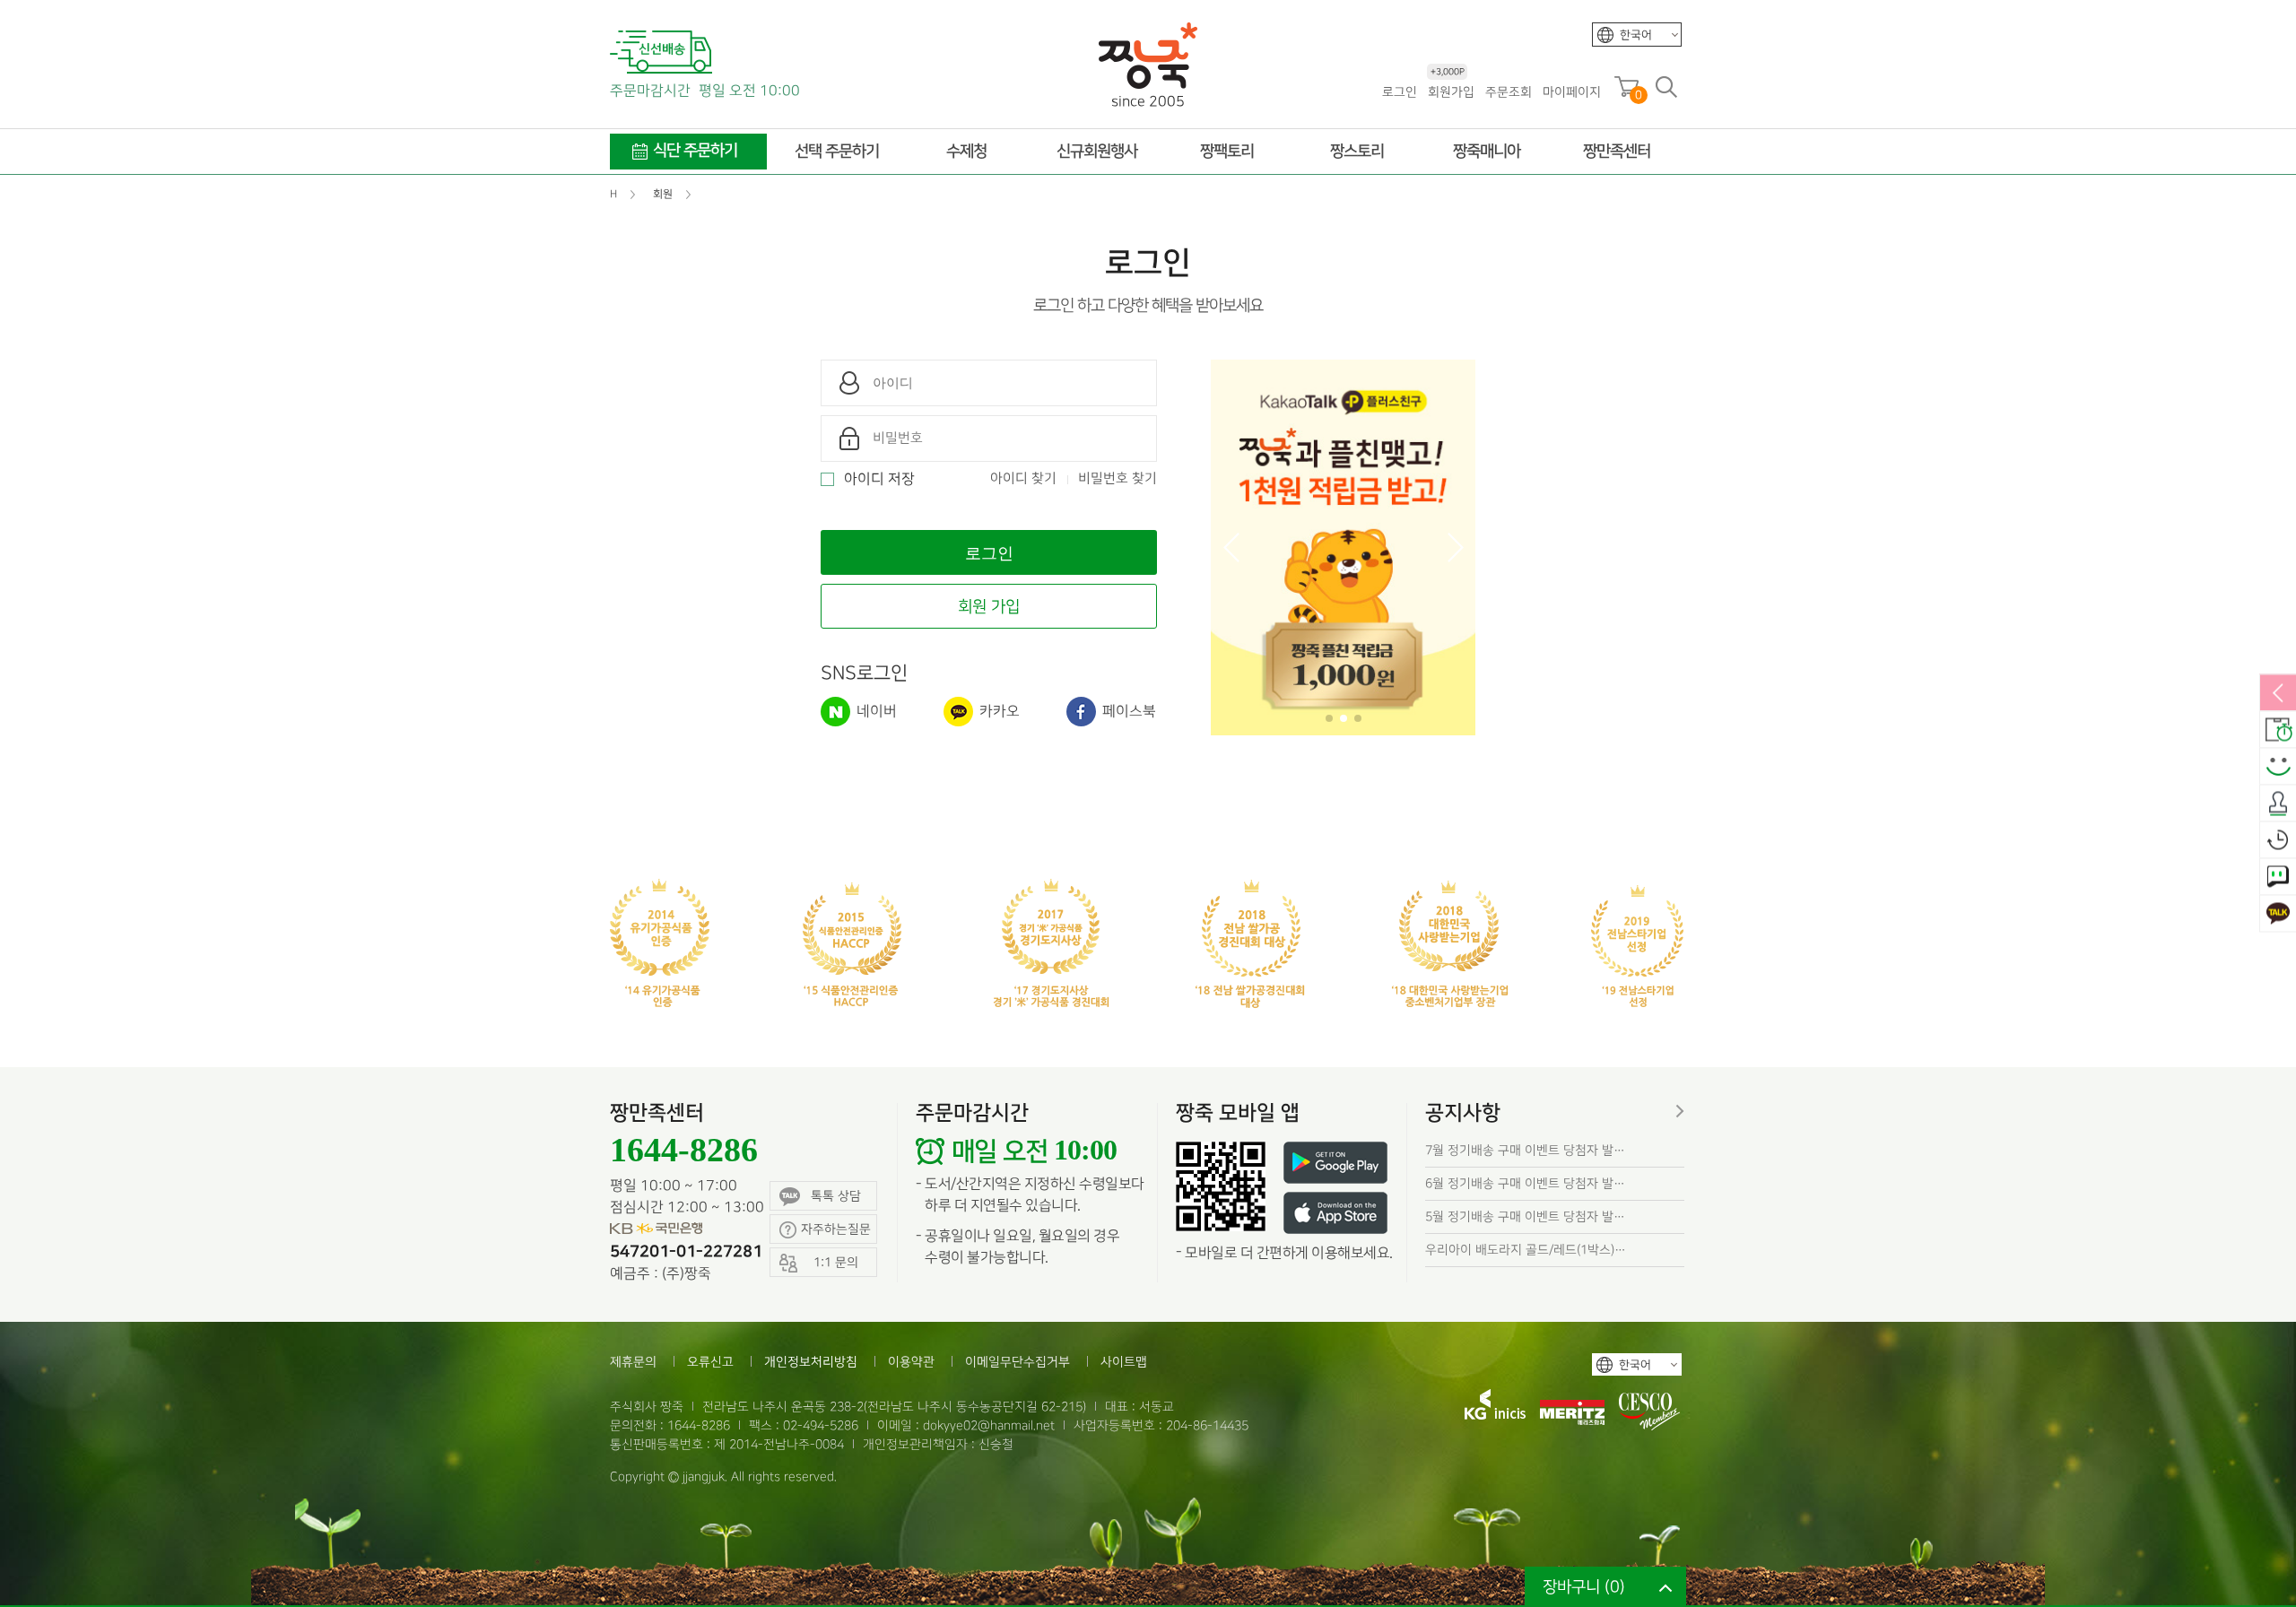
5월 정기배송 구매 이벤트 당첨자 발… (1525, 1216)
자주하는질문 (836, 1229)
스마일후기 (2278, 768)
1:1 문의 (2278, 878)
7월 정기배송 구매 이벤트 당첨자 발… (1525, 1150)
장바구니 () (1584, 1587)
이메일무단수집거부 (1018, 1362)
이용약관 (911, 1362)
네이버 (875, 712)
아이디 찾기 (1023, 479)
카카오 (998, 712)
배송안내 (2278, 731)
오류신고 (710, 1362)
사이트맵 (1124, 1362)
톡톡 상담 (836, 1196)
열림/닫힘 (2278, 694)
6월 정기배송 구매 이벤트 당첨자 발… (1525, 1183)
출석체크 (2278, 804)
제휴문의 (633, 1362)
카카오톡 (2278, 915)
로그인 (1400, 92)
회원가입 (1451, 91)
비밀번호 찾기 (1118, 479)
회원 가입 (989, 607)
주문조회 (1509, 92)
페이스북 (1127, 712)
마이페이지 (1572, 92)
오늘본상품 (2278, 841)
